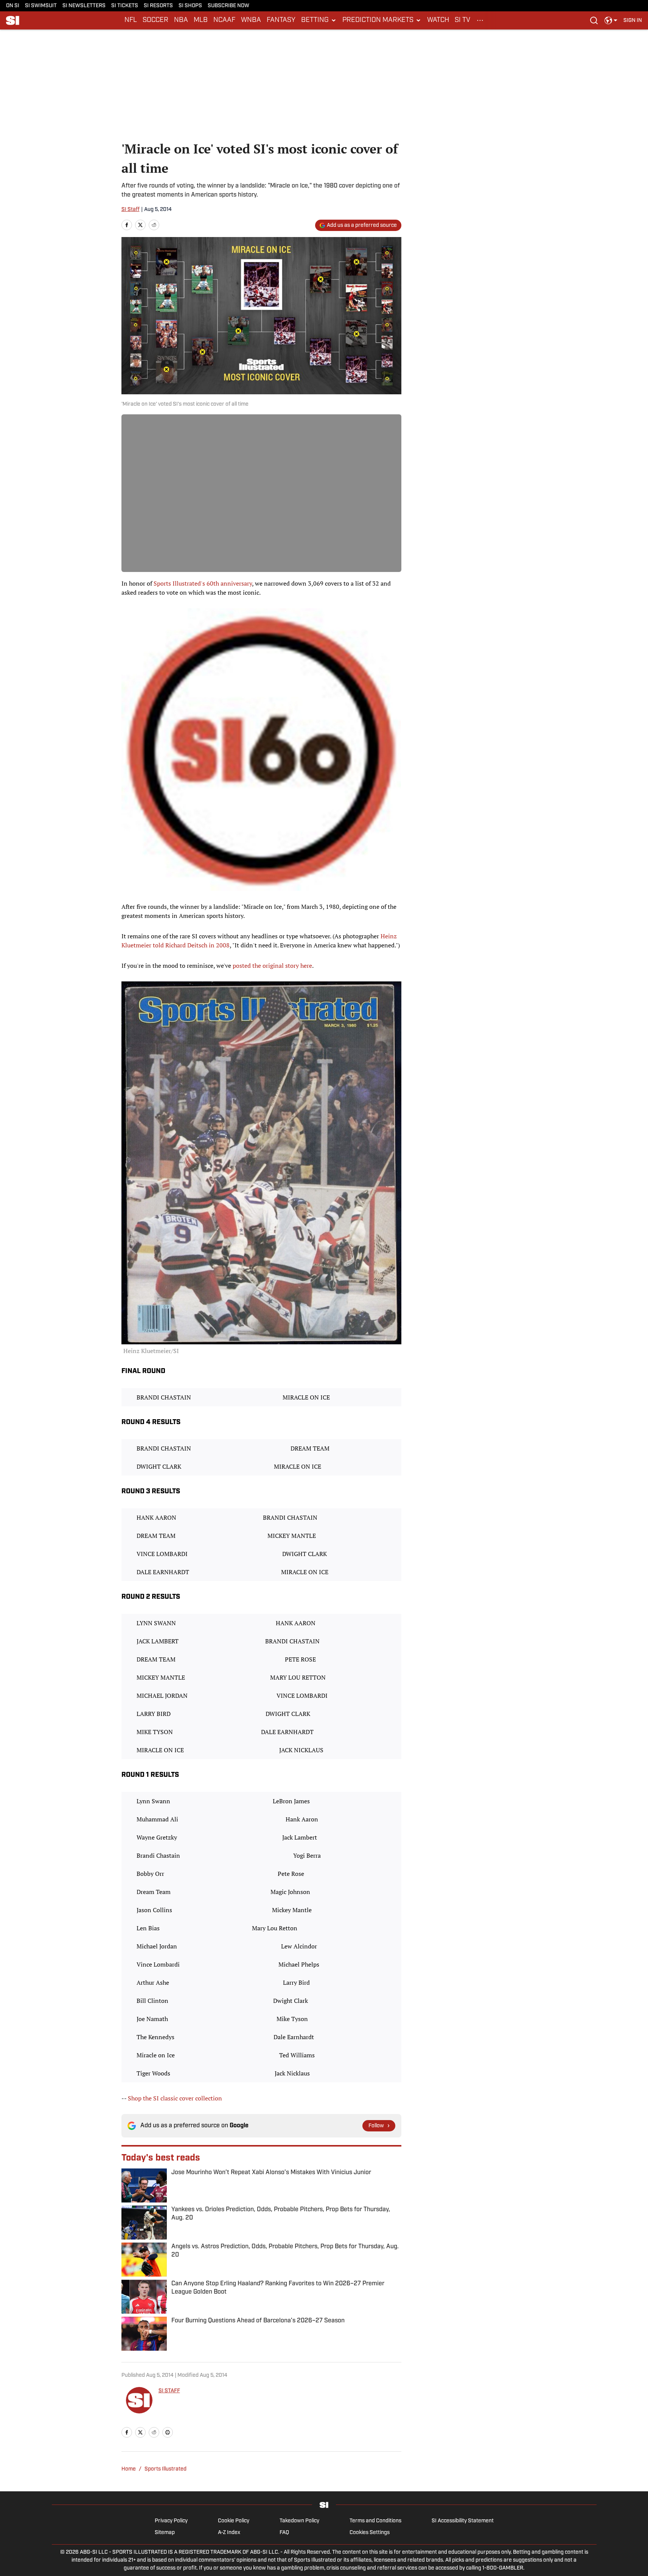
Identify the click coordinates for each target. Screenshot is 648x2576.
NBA (181, 20)
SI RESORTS (158, 6)
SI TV (462, 20)
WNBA (251, 20)
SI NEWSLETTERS (84, 6)
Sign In (633, 21)
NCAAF (224, 20)
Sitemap (165, 2533)
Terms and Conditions (375, 2521)
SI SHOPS (190, 6)
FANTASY (281, 20)
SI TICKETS (125, 6)
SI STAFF (169, 2391)
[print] (168, 2432)
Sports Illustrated (165, 2469)
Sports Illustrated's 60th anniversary (203, 583)
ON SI (13, 6)
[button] (319, 20)
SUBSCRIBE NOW (228, 6)
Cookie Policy (234, 2521)
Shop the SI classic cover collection (175, 2098)
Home (129, 2469)
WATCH (438, 20)
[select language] (611, 20)
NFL (131, 20)
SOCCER (155, 20)
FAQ (284, 2533)
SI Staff (131, 210)
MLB (201, 20)
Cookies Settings (370, 2533)
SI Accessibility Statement (463, 2521)
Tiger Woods (153, 2073)
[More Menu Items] (480, 20)
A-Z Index (229, 2533)
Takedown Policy (299, 2521)
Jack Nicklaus (292, 2073)
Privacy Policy (171, 2521)
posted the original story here (272, 966)
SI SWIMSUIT (41, 6)
